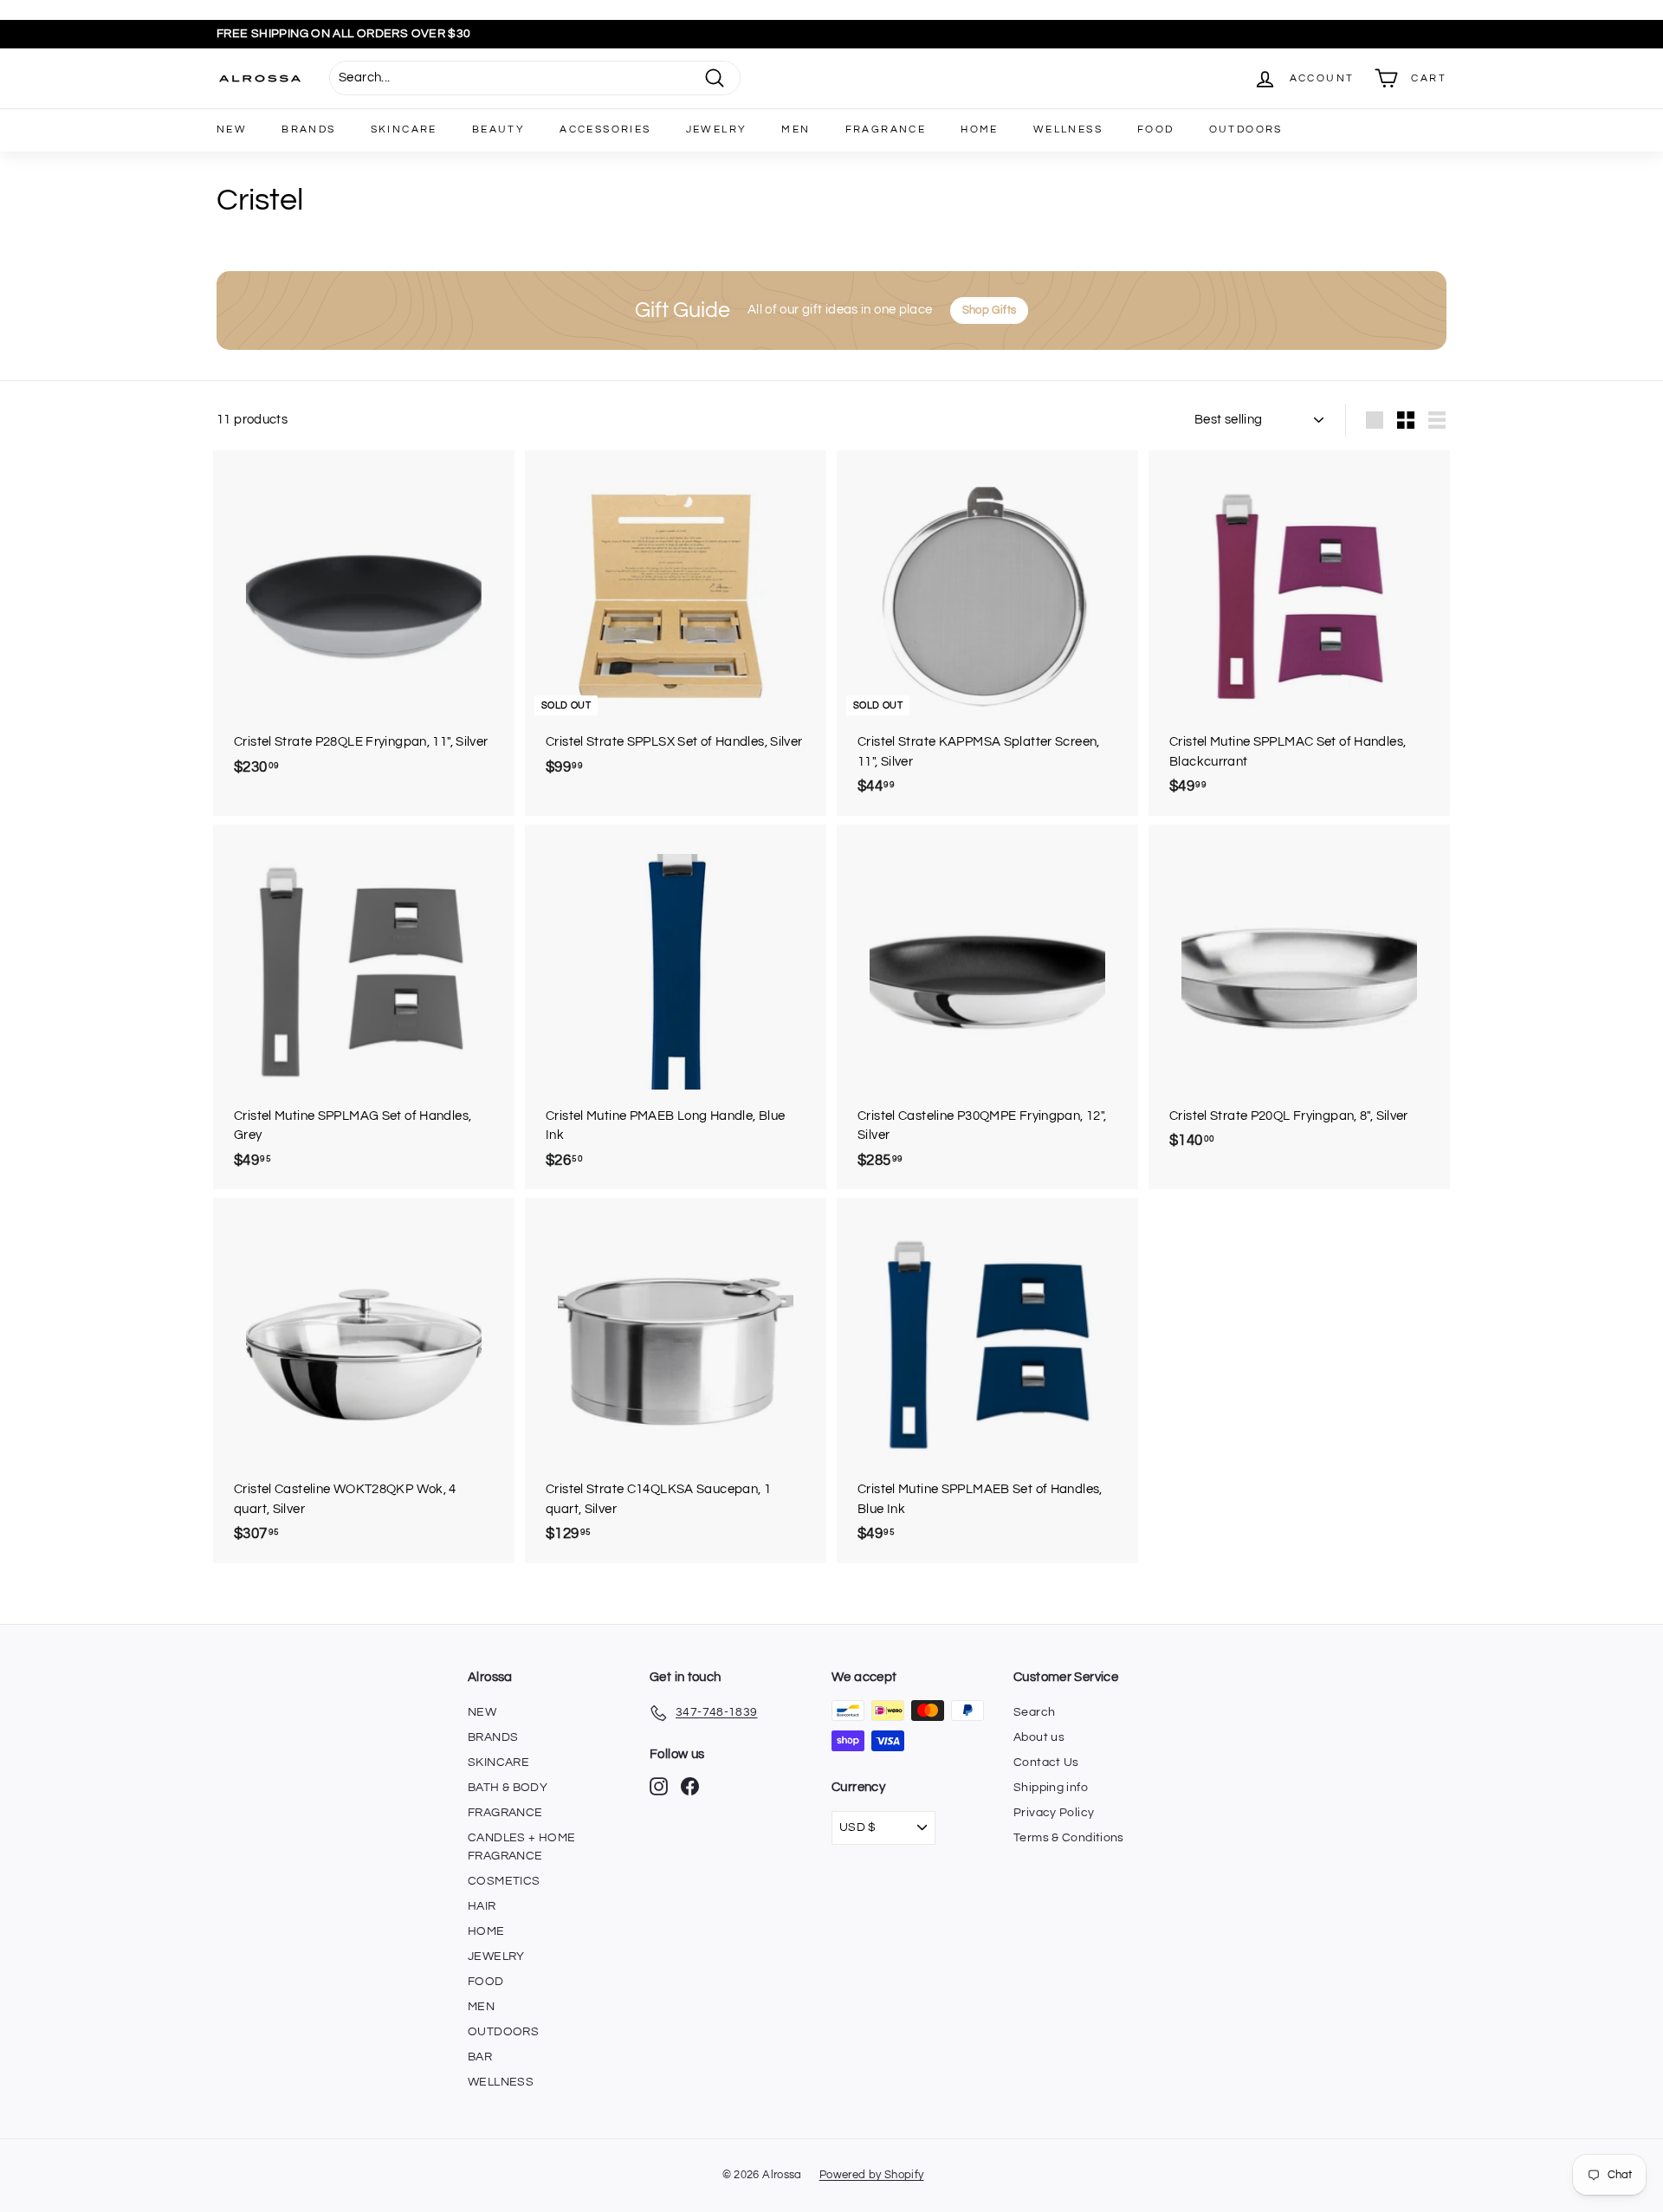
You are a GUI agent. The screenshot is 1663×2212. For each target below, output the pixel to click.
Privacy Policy (1054, 1813)
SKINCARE (404, 129)
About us (1039, 1737)
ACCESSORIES (605, 129)
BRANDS (308, 129)
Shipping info (1051, 1788)
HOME (980, 129)
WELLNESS (1068, 129)
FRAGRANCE (886, 129)
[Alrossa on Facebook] (690, 1786)
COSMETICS (504, 1881)
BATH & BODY (508, 1788)
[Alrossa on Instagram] (659, 1786)
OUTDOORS (1246, 129)
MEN (796, 129)
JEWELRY (717, 129)
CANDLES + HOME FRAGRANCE (521, 1847)
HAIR (482, 1906)
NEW (232, 129)
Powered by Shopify (872, 2175)
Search (1034, 1712)
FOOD (1156, 129)
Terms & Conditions (1069, 1838)
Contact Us (1046, 1762)
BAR (480, 2057)
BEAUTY (498, 129)
